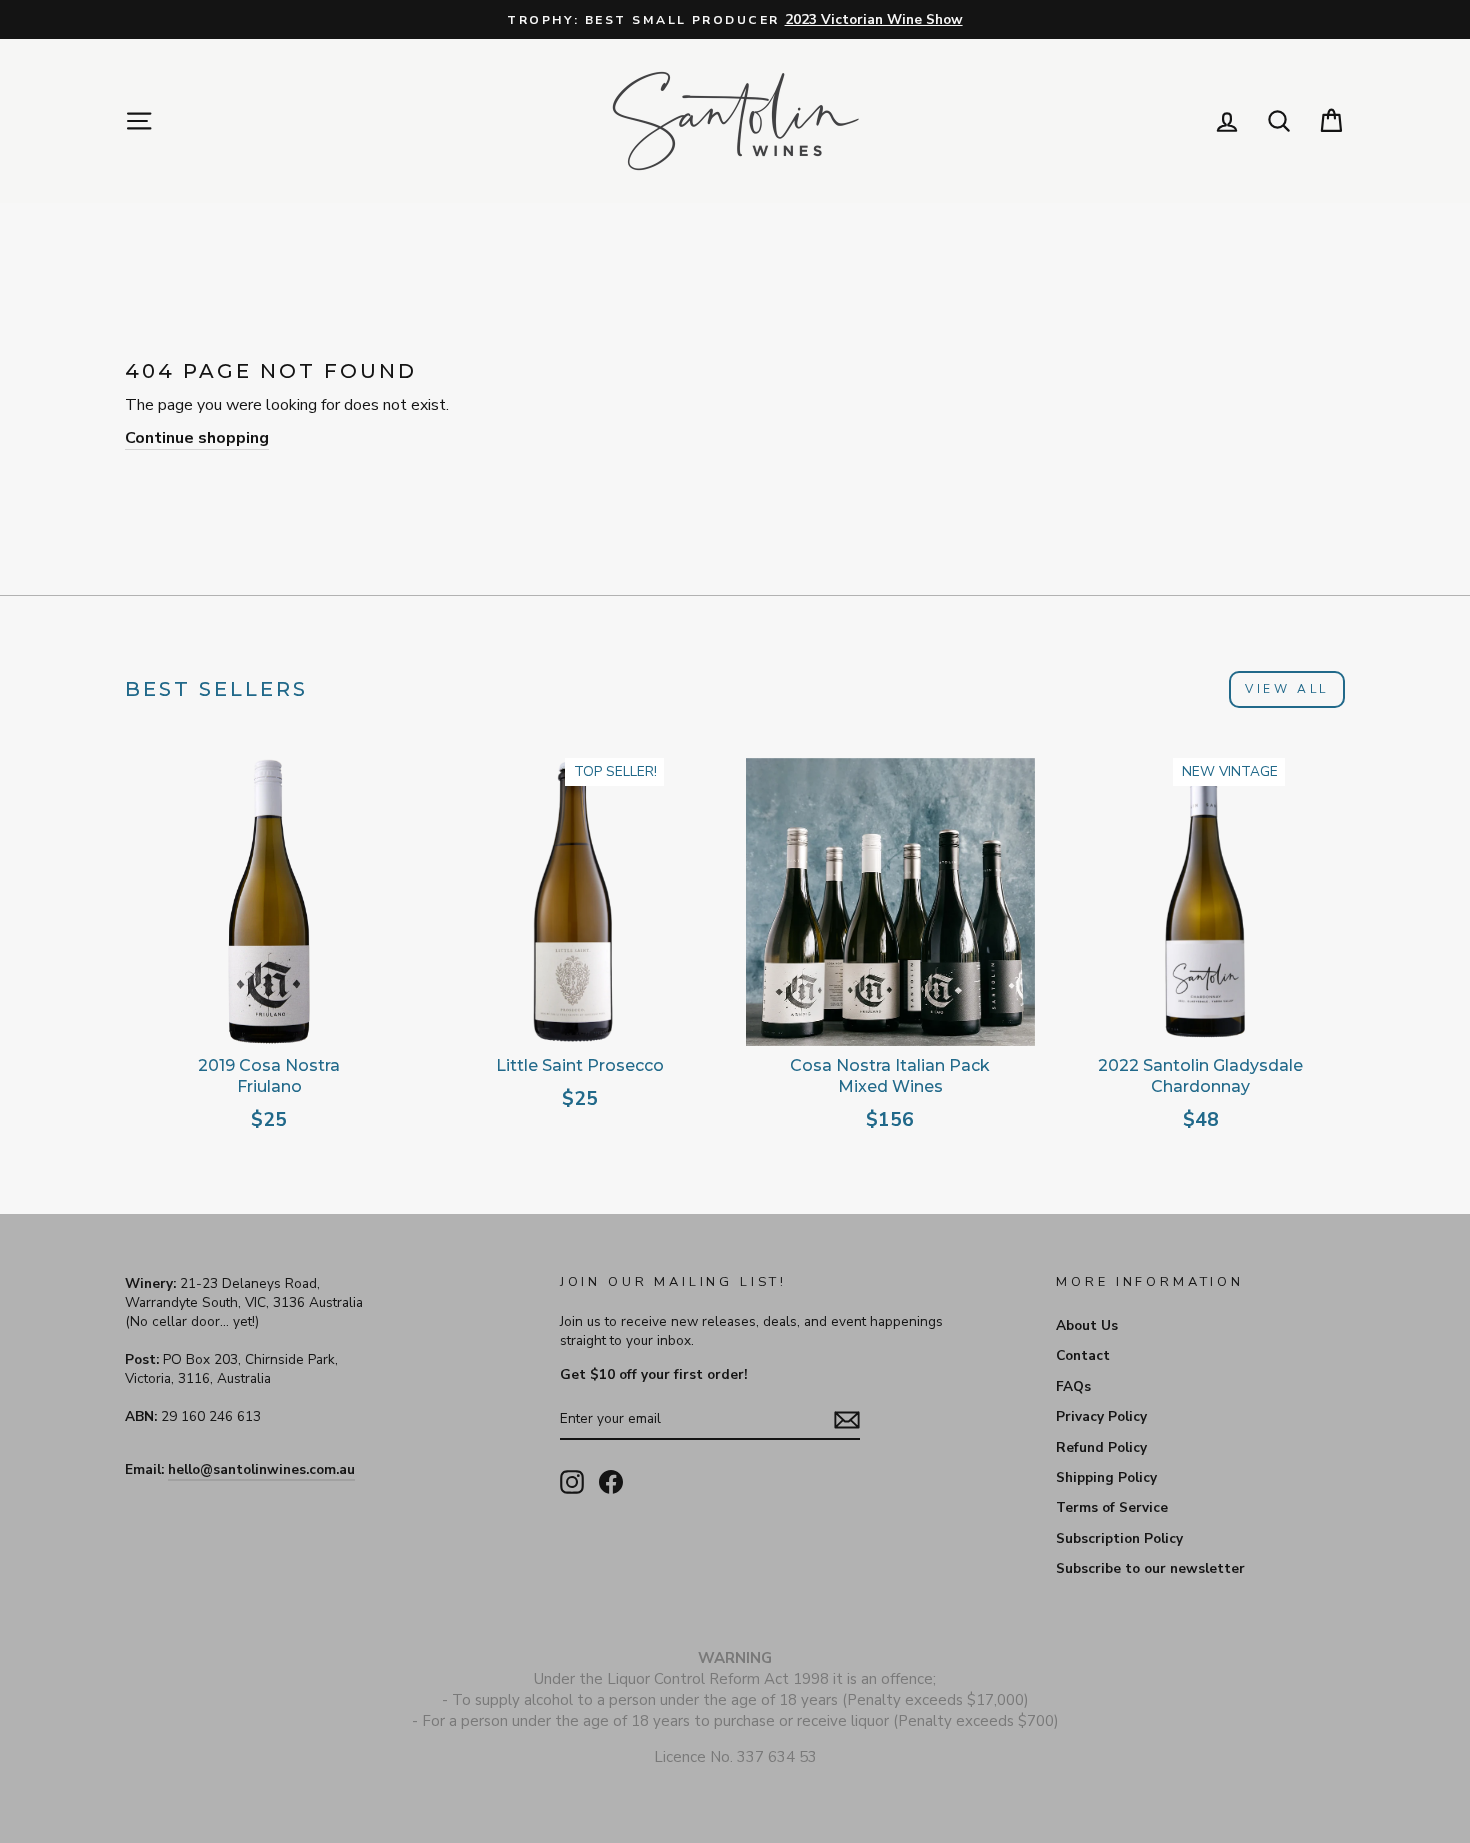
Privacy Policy (1101, 1416)
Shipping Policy (1106, 1477)
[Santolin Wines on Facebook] (611, 1482)
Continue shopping (197, 438)
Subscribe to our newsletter (1150, 1568)
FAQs (1073, 1386)
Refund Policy (1101, 1447)
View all (1287, 689)
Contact (1083, 1355)
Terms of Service (1112, 1507)
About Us (1087, 1325)
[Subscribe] (847, 1419)
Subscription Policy (1119, 1538)
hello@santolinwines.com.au (261, 1469)
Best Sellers (216, 689)
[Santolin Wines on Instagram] (572, 1482)
